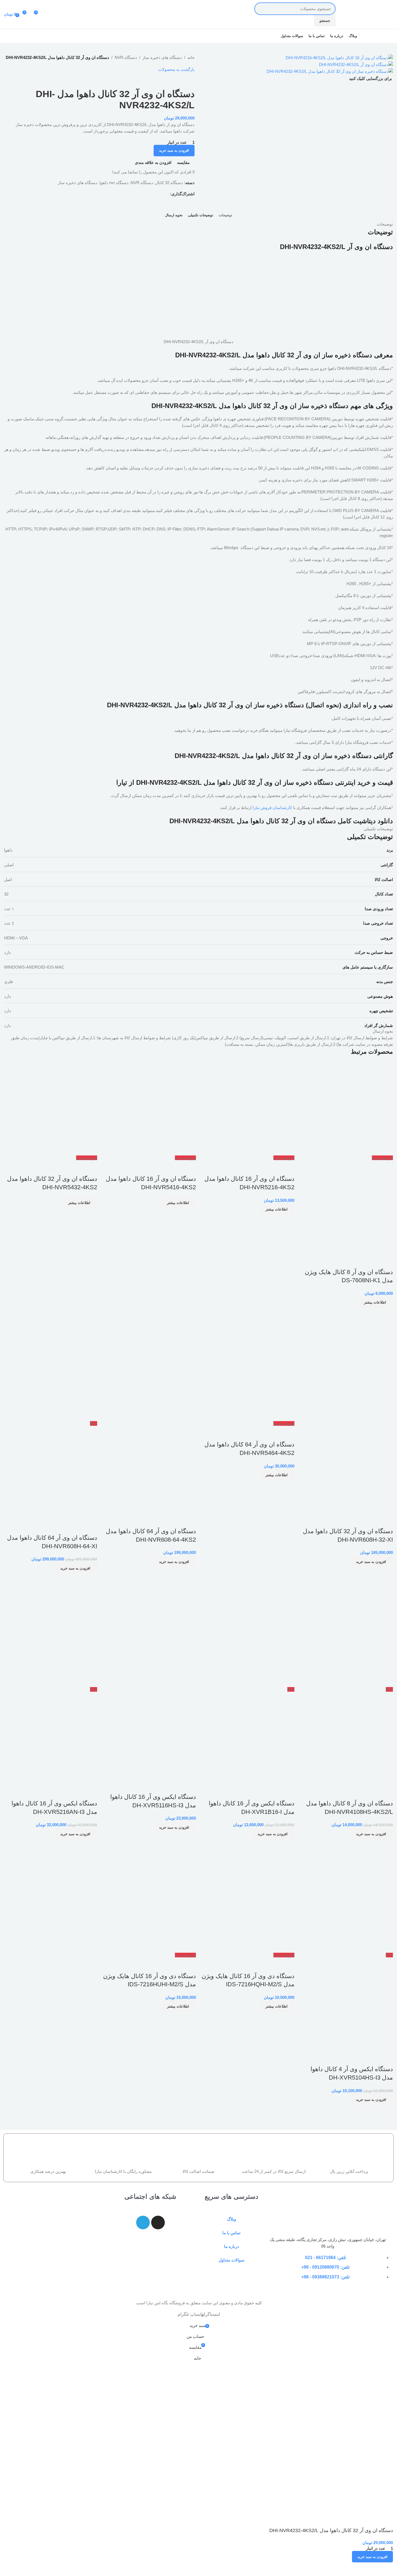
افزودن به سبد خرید (174, 150)
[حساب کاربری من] (48, 14)
